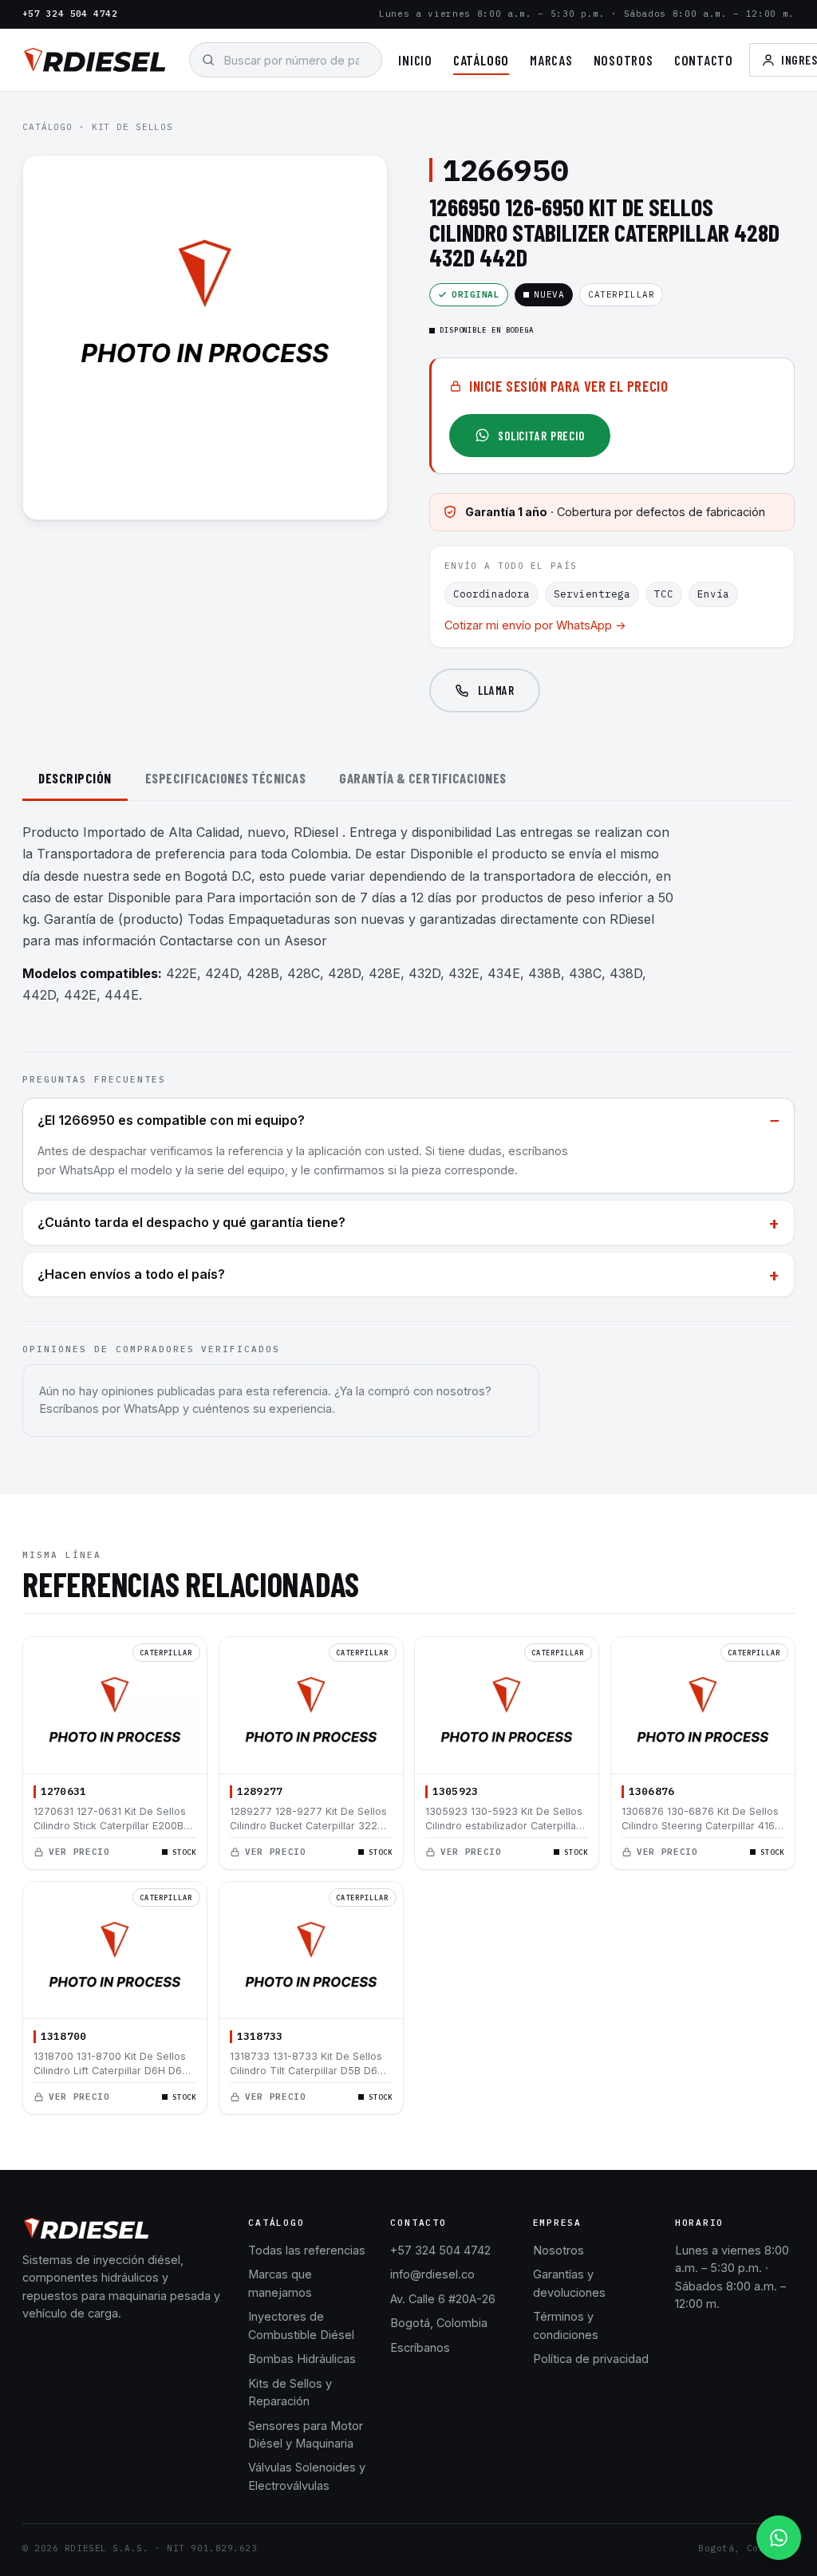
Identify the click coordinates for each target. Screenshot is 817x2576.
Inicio (415, 60)
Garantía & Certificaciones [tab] (422, 778)
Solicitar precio (541, 436)
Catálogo (481, 60)
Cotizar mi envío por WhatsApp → (535, 625)
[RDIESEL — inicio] (95, 60)
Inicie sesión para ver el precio (568, 386)
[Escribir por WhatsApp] (779, 2538)
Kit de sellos (132, 127)
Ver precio (79, 1852)
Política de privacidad (591, 2359)
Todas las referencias (307, 2250)
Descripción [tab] (75, 778)
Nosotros (624, 60)
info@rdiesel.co (432, 2274)
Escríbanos (420, 2347)
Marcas (551, 60)
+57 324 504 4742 (70, 14)
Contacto (704, 60)
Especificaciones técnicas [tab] (226, 778)
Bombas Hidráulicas (302, 2359)
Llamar (496, 690)
